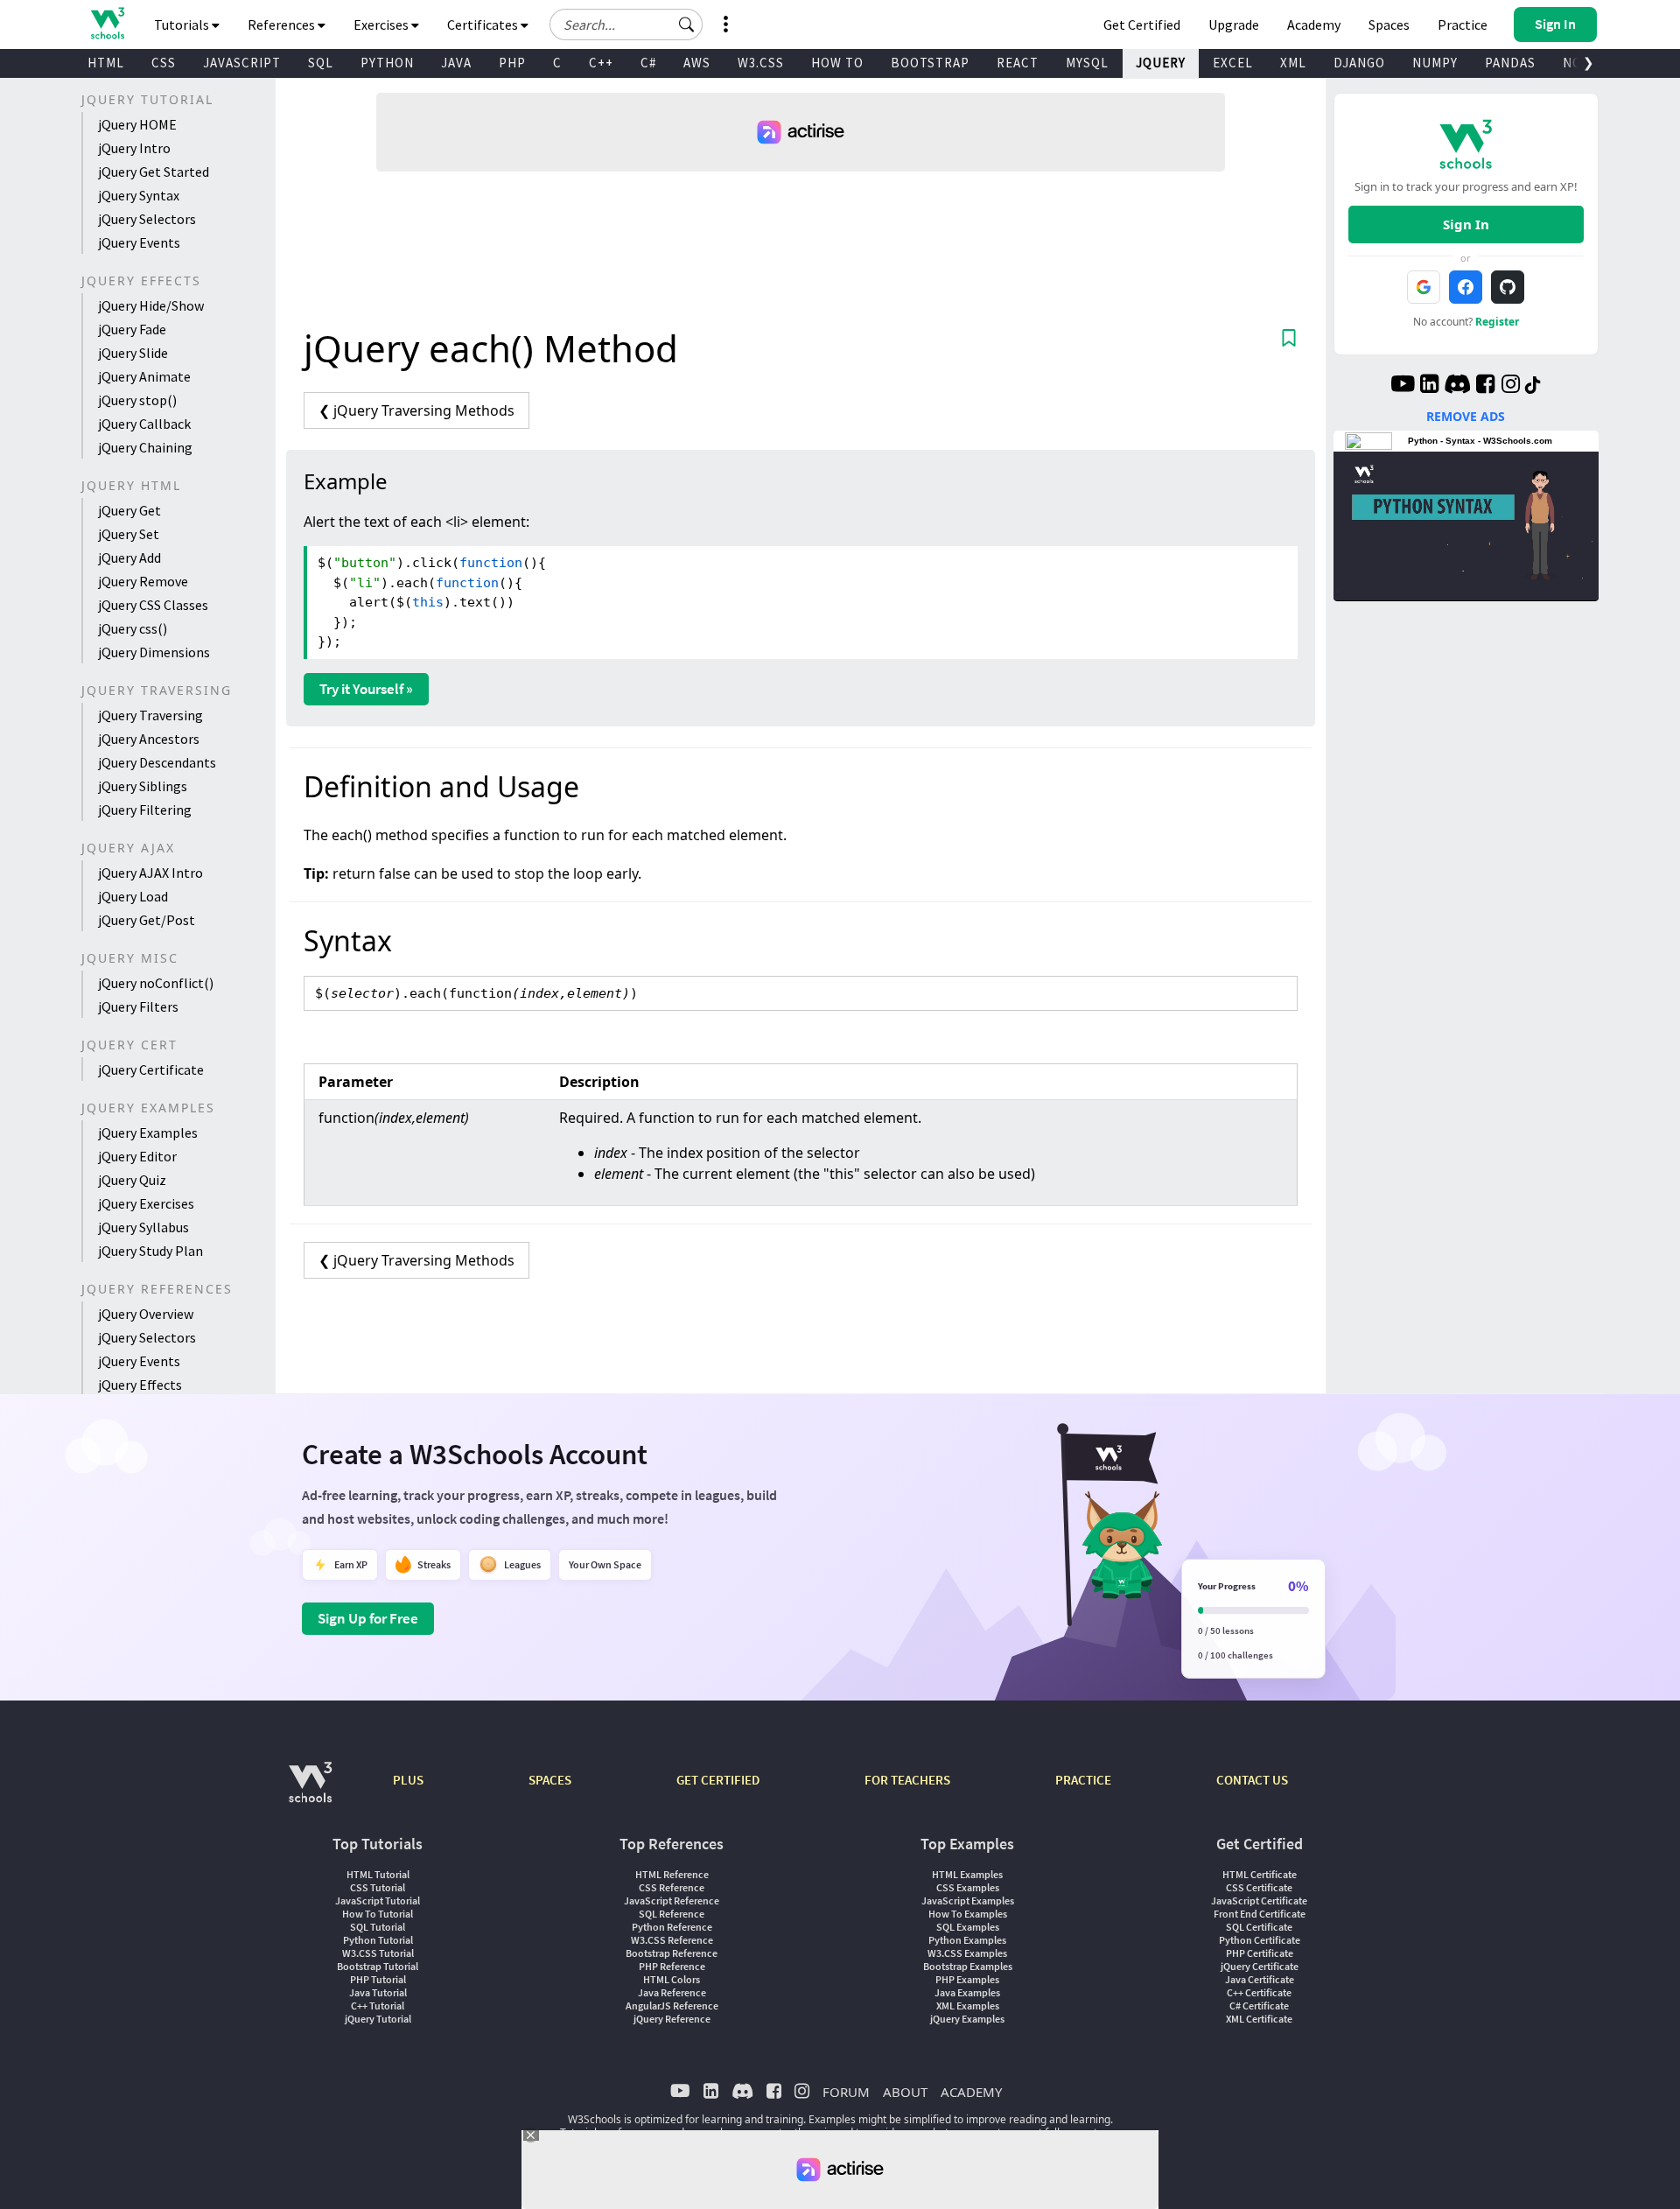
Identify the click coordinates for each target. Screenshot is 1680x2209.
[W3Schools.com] (310, 1791)
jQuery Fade (132, 329)
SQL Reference (672, 1914)
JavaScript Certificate (1259, 1900)
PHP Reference (672, 1966)
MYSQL (1087, 63)
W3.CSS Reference (672, 1940)
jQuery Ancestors (149, 739)
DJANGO (1359, 63)
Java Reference (672, 1992)
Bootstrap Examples (968, 1966)
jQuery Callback (144, 424)
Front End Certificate (1260, 1914)
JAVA (456, 63)
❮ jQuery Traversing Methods (416, 410)
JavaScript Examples (968, 1900)
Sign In (1466, 224)
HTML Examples (967, 1874)
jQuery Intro (134, 148)
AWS (697, 63)
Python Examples (967, 1940)
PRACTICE (1083, 1780)
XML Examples (968, 2006)
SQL (321, 63)
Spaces (1389, 25)
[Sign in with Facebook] (1466, 287)
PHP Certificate (1260, 1953)
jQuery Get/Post (147, 920)
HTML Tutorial (378, 1874)
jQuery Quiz (132, 1180)
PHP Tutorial (378, 1979)
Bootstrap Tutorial (378, 1966)
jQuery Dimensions (154, 652)
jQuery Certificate (151, 1069)
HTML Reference (672, 1874)
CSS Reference (672, 1887)
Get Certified (1142, 25)
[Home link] (107, 23)
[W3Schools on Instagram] (1511, 386)
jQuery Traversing (150, 715)
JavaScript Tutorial (378, 1900)
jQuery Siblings (143, 786)
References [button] (283, 25)
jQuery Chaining (145, 447)
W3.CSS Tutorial (378, 1953)
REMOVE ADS (1466, 416)
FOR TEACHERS (907, 1780)
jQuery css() (133, 628)
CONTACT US (1252, 1780)
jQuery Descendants (157, 762)
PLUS (408, 1780)
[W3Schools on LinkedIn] (1429, 386)
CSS (164, 63)
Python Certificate (1260, 1940)
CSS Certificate (1259, 1887)
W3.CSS (761, 63)
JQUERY (1161, 63)
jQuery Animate (144, 376)
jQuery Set (129, 534)
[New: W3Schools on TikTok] (1533, 386)
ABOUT (905, 2092)
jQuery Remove (143, 581)
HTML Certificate (1260, 1874)
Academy (1314, 25)
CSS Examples (968, 1887)
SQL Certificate (1259, 1927)
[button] (687, 25)
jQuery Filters (138, 1006)
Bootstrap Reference (672, 1953)
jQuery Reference (672, 2019)
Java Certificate (1260, 1979)
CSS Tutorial (378, 1887)
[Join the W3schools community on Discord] (1457, 386)
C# (648, 63)
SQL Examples (968, 1927)
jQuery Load (133, 896)
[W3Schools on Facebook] (1485, 386)
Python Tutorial (378, 1940)
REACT (1018, 63)
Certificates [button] (484, 25)
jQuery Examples (148, 1133)
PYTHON (387, 63)
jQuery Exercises (146, 1203)
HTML (106, 63)
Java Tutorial (378, 1992)
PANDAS (1510, 63)
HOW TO (837, 63)
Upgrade (1234, 25)
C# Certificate (1259, 2006)
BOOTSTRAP (930, 63)
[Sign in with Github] (1508, 287)
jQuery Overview (146, 1314)
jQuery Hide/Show (151, 305)
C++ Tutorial (378, 2006)
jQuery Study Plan (150, 1251)
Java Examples (967, 1992)
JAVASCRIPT (242, 63)
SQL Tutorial (378, 1927)
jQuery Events (139, 242)
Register (1497, 322)
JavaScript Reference (672, 1900)
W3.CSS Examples (967, 1953)
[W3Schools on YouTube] (1403, 386)
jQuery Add (129, 558)
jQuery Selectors (147, 219)
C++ (601, 63)
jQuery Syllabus (143, 1227)
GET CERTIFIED (718, 1780)
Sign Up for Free (368, 1618)
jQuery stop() (137, 400)
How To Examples (968, 1914)
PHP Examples (967, 1979)
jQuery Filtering (145, 810)
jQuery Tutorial (378, 2019)
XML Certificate (1259, 2019)
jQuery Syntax (139, 195)
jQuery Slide (133, 353)
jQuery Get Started (154, 172)
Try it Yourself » (366, 689)
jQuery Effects (140, 1385)
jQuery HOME (137, 124)
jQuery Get (129, 510)
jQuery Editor (137, 1156)
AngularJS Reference (672, 2006)
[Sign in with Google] (1424, 287)
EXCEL (1233, 63)
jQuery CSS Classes (153, 605)
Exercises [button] (382, 25)
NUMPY (1435, 63)
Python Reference (672, 1927)
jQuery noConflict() (156, 983)
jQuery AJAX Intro (150, 873)
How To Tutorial (378, 1914)
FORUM (846, 2092)
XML (1293, 63)
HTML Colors (672, 1979)
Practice (1463, 25)
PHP (512, 63)
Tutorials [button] (183, 25)
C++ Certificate (1259, 1992)
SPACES (550, 1780)
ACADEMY (971, 2092)
